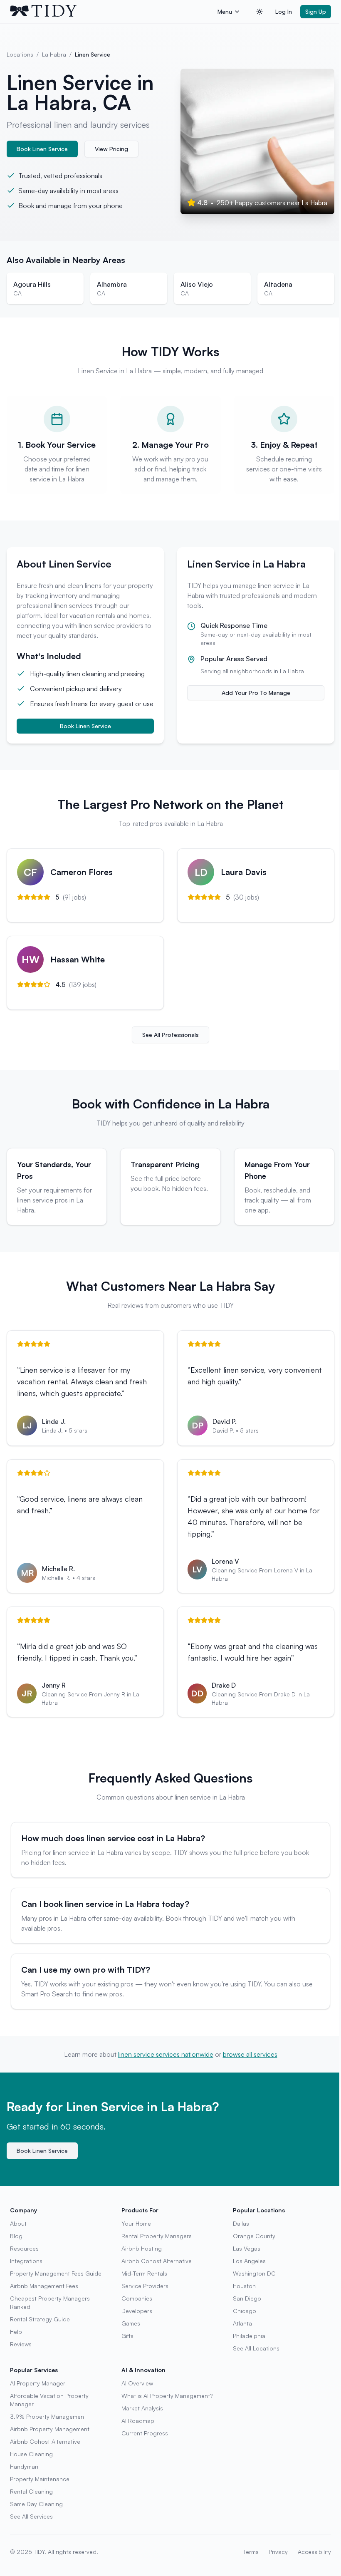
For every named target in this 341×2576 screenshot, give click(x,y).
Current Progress (145, 2433)
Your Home (136, 2223)
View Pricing (111, 149)
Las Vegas (247, 2248)
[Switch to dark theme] (259, 12)
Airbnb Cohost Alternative (157, 2261)
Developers (137, 2311)
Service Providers (145, 2286)
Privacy (278, 2552)
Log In (284, 11)
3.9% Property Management (48, 2416)
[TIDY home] (111, 12)
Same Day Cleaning (36, 2504)
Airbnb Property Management (50, 2429)
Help (16, 2332)
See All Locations (256, 2348)
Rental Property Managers (157, 2236)
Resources (24, 2248)
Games (131, 2323)
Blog (16, 2236)
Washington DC (254, 2273)
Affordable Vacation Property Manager (49, 2400)
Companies (137, 2298)
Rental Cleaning (31, 2491)
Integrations (26, 2261)
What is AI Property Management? (167, 2396)
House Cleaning (31, 2454)
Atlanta (242, 2323)
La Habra (54, 54)
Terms (251, 2552)
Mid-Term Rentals (144, 2273)
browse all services (250, 2054)
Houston (244, 2286)
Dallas (241, 2223)
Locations (20, 54)
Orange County (254, 2236)
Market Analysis (142, 2408)
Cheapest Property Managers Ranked (50, 2302)
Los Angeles (249, 2261)
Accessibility (314, 2552)
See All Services (31, 2516)
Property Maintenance (40, 2479)
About (18, 2223)
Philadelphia (249, 2336)
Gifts (127, 2336)
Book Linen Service (42, 149)
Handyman (24, 2466)
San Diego (247, 2298)
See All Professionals (170, 1035)
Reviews (21, 2344)
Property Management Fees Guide (56, 2273)
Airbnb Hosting (142, 2248)
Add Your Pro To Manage (256, 693)
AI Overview (137, 2383)
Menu (225, 11)
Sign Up (316, 11)
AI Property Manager (38, 2383)
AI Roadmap (138, 2421)
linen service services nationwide (166, 2054)
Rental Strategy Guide (40, 2319)
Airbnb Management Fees (44, 2286)
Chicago (245, 2311)
